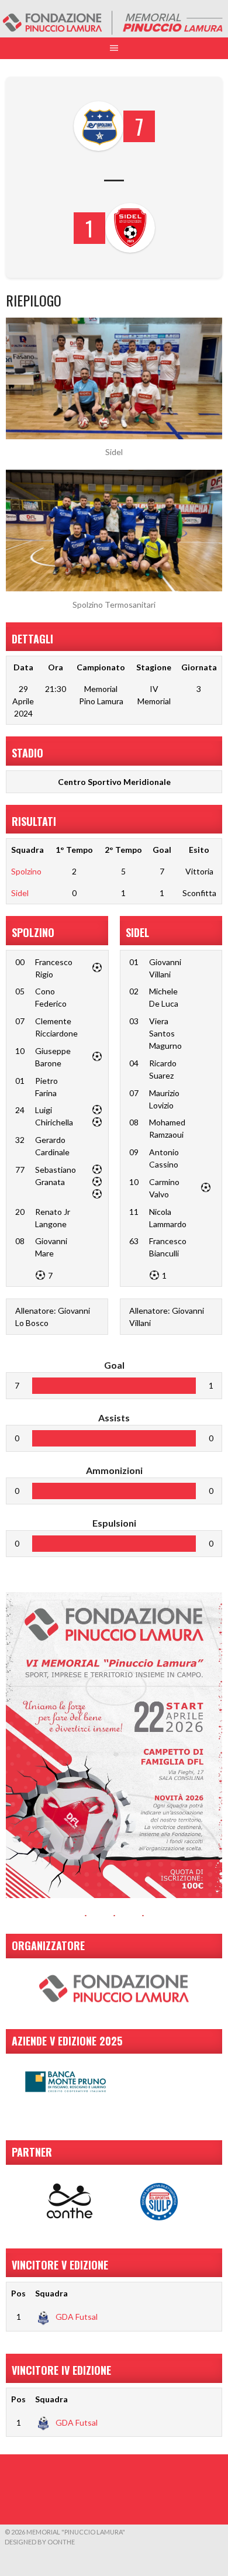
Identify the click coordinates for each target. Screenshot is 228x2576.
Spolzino (26, 871)
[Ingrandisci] (207, 1607)
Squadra (51, 2293)
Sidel (20, 893)
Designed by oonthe (40, 2542)
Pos (18, 2293)
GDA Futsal (77, 2317)
